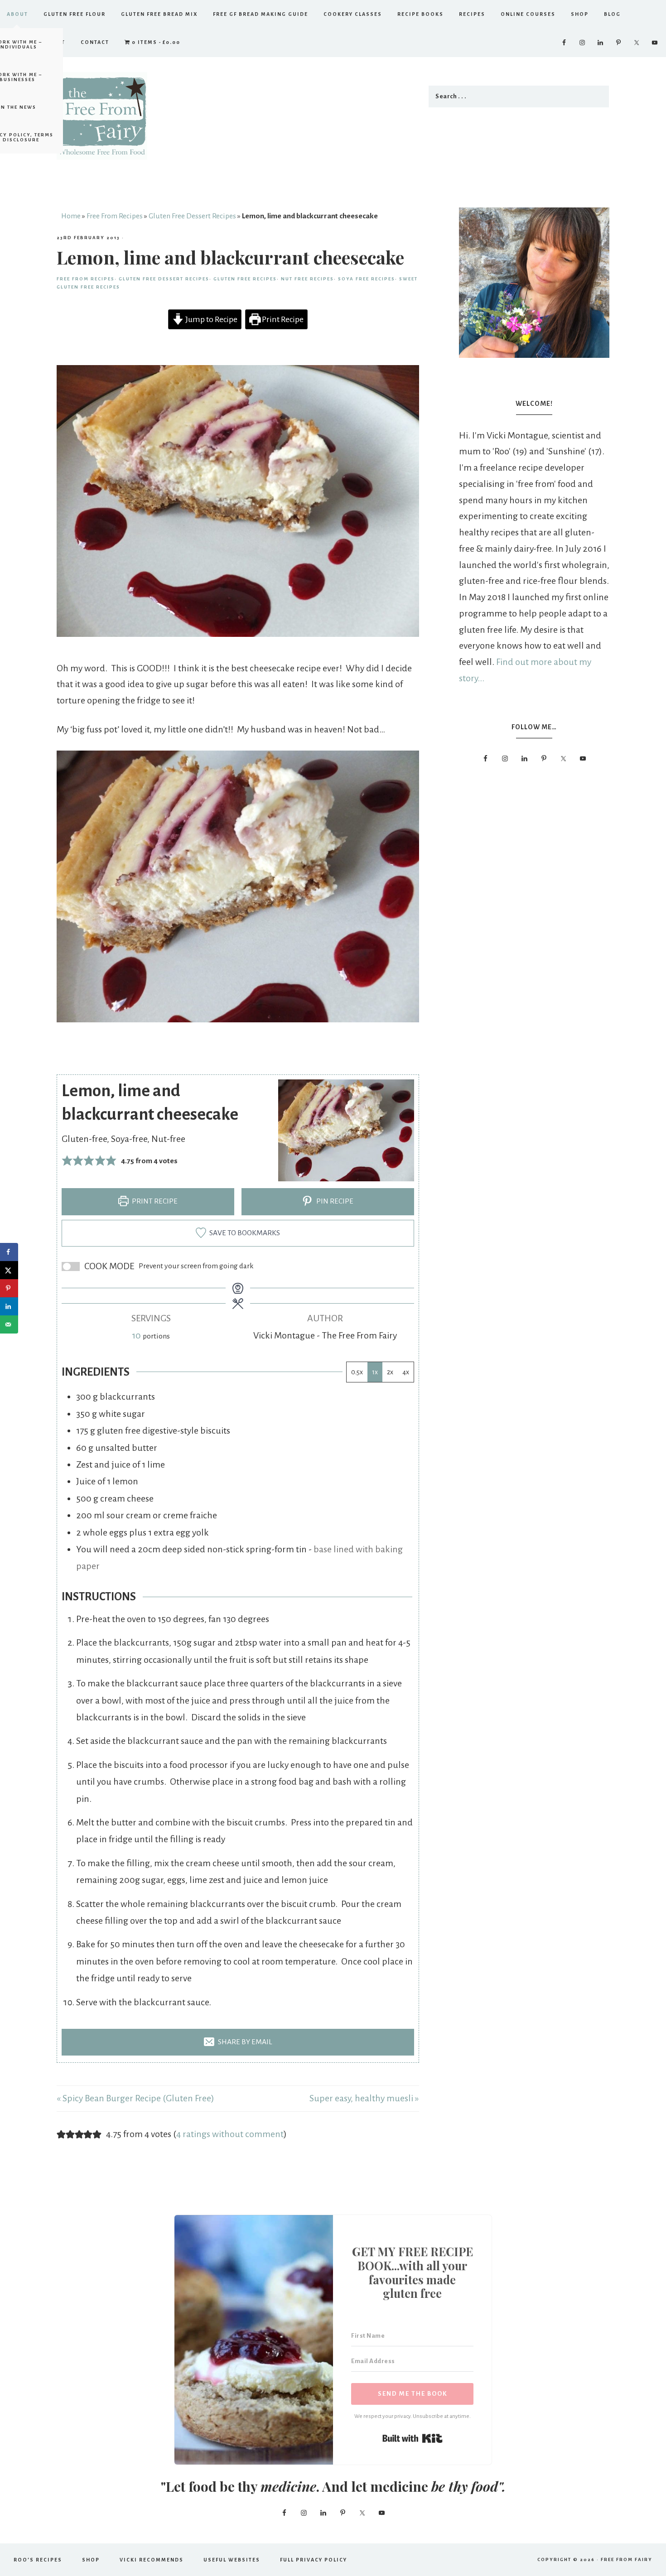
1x (375, 1372)
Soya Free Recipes (367, 279)
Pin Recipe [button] (334, 1201)
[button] (67, 1160)
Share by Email (244, 2042)
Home (71, 216)
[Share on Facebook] (9, 1252)
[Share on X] (9, 1270)
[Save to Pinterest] (9, 1288)
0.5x (357, 1372)
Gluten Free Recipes (245, 279)
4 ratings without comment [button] (230, 2134)
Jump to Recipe (211, 319)
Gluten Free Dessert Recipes (192, 216)
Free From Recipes (115, 216)
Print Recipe (282, 319)
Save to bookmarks (244, 1233)
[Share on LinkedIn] (9, 1306)
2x (390, 1372)
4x (406, 1372)
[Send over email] (9, 1324)
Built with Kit (413, 2438)
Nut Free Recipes (307, 279)
